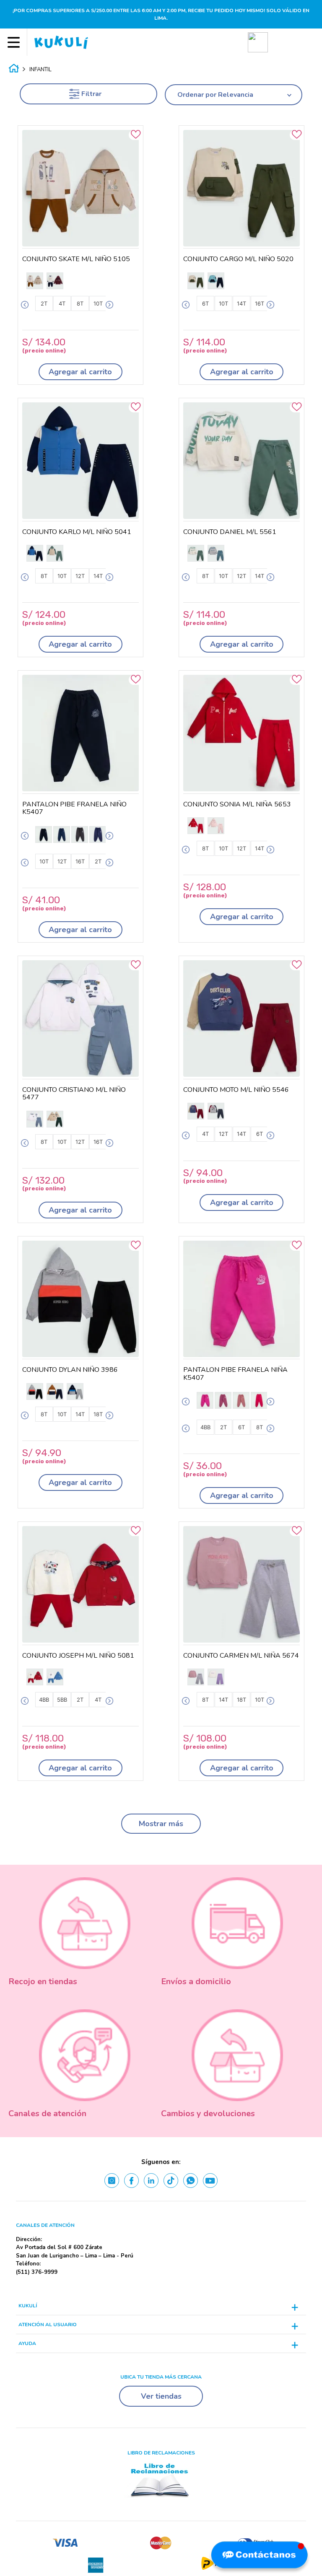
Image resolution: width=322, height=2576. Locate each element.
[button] (258, 42)
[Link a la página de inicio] (14, 70)
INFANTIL (40, 70)
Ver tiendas (161, 2396)
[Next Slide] (109, 305)
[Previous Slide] (25, 305)
